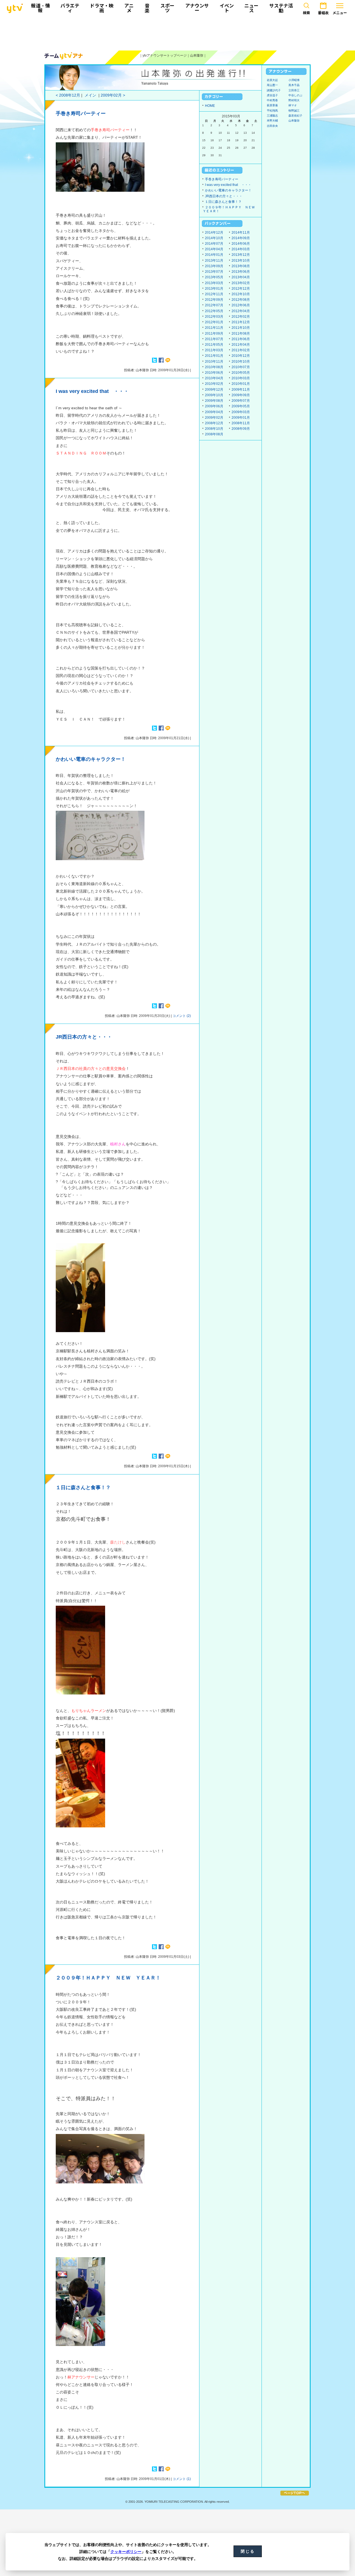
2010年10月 (241, 362)
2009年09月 (241, 395)
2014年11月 (241, 233)
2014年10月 (214, 238)
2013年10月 (241, 261)
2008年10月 (214, 429)
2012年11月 (214, 294)
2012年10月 (241, 294)
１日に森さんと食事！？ (83, 1487)
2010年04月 (214, 378)
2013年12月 (241, 255)
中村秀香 (272, 100)
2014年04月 (214, 249)
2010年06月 (214, 373)
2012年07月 (214, 305)
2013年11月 (214, 261)
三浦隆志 (272, 116)
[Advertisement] (177, 32)
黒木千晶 (294, 85)
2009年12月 (214, 390)
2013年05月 (214, 277)
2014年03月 (241, 249)
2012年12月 (241, 289)
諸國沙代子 (274, 90)
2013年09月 (214, 266)
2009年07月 (241, 401)
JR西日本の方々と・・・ (84, 1037)
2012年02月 (241, 317)
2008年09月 (241, 429)
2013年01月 (214, 289)
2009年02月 (214, 418)
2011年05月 (214, 345)
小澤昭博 (294, 80)
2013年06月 (241, 272)
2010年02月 (214, 384)
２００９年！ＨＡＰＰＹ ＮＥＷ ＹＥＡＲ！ (108, 1978)
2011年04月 (241, 345)
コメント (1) (182, 2479)
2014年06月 (241, 244)
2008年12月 (214, 423)
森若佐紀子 (295, 116)
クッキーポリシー (126, 2552)
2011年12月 (241, 322)
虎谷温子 (272, 95)
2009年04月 (214, 412)
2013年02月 (241, 283)
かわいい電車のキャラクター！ (91, 759)
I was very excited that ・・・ (92, 391)
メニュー (340, 13)
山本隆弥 (197, 55)
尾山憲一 (272, 85)
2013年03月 (214, 283)
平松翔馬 (272, 111)
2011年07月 (214, 339)
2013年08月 (241, 266)
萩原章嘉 (272, 105)
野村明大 (294, 100)
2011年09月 (214, 334)
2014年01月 (214, 255)
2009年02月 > (113, 95)
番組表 (323, 13)
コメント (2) (182, 1016)
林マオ (293, 105)
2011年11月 (214, 328)
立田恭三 (294, 90)
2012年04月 (241, 311)
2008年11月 (241, 423)
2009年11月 (241, 390)
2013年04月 (241, 277)
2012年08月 (241, 300)
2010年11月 (214, 362)
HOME (210, 106)
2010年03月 (241, 378)
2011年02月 (241, 350)
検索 (306, 13)
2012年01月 (214, 322)
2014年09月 (241, 238)
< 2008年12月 (68, 95)
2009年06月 (214, 406)
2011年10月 (241, 328)
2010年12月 (241, 356)
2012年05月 (214, 311)
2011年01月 (214, 356)
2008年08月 (214, 434)
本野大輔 (272, 121)
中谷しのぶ (295, 95)
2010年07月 (241, 367)
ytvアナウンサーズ (64, 56)
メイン (90, 95)
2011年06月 (241, 339)
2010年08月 (214, 367)
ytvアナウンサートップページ (165, 55)
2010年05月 (241, 373)
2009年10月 (214, 395)
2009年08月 (214, 401)
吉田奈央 (272, 126)
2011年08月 (241, 334)
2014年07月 (214, 244)
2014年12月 (214, 233)
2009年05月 (241, 406)
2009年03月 (241, 412)
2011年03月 (214, 350)
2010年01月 (241, 384)
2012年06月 (241, 305)
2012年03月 (214, 317)
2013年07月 (214, 272)
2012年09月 (214, 300)
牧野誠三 (294, 111)
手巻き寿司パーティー (81, 113)
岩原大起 (272, 80)
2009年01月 (241, 418)
